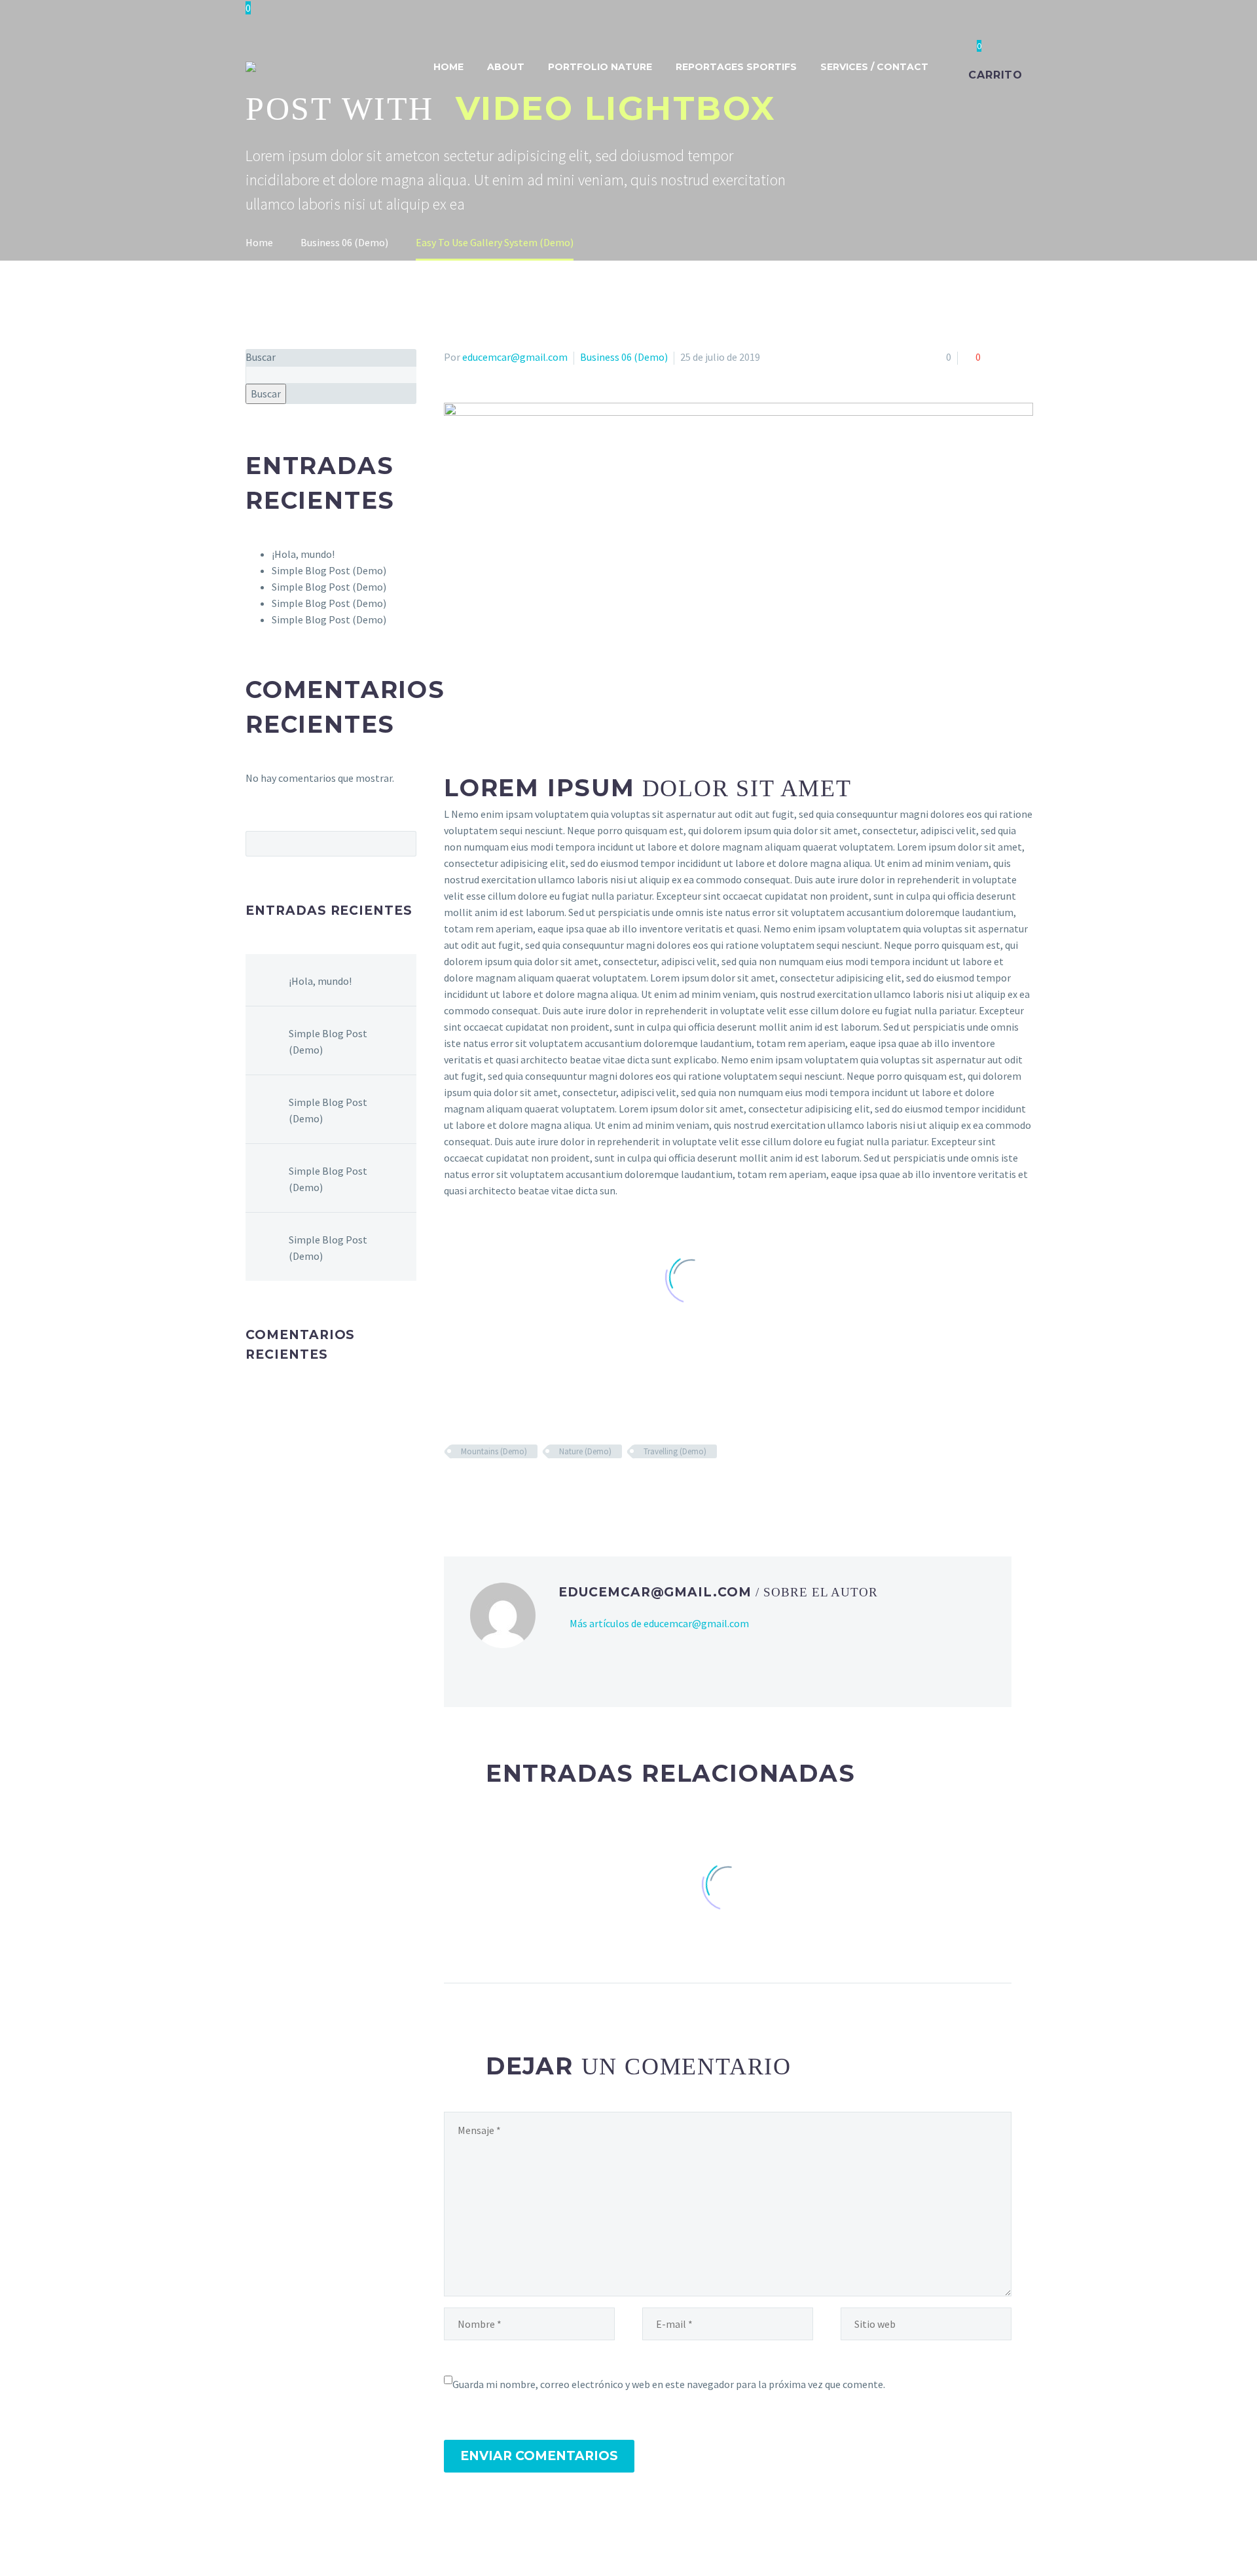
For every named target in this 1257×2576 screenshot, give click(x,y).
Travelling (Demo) (675, 1451)
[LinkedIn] (528, 1490)
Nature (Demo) (585, 1451)
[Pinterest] (490, 1490)
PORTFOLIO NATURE (600, 67)
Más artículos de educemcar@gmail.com (659, 1623)
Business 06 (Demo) (624, 357)
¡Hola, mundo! (303, 554)
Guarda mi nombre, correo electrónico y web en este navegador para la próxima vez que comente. (669, 2384)
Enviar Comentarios (539, 2456)
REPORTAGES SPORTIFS (736, 67)
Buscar (261, 357)
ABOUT (506, 67)
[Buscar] (953, 67)
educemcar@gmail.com (515, 357)
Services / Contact (874, 67)
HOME (448, 67)
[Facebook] (452, 1490)
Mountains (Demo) (494, 1451)
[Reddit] (547, 1490)
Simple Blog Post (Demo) (329, 570)
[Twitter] (471, 1490)
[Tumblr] (509, 1490)
